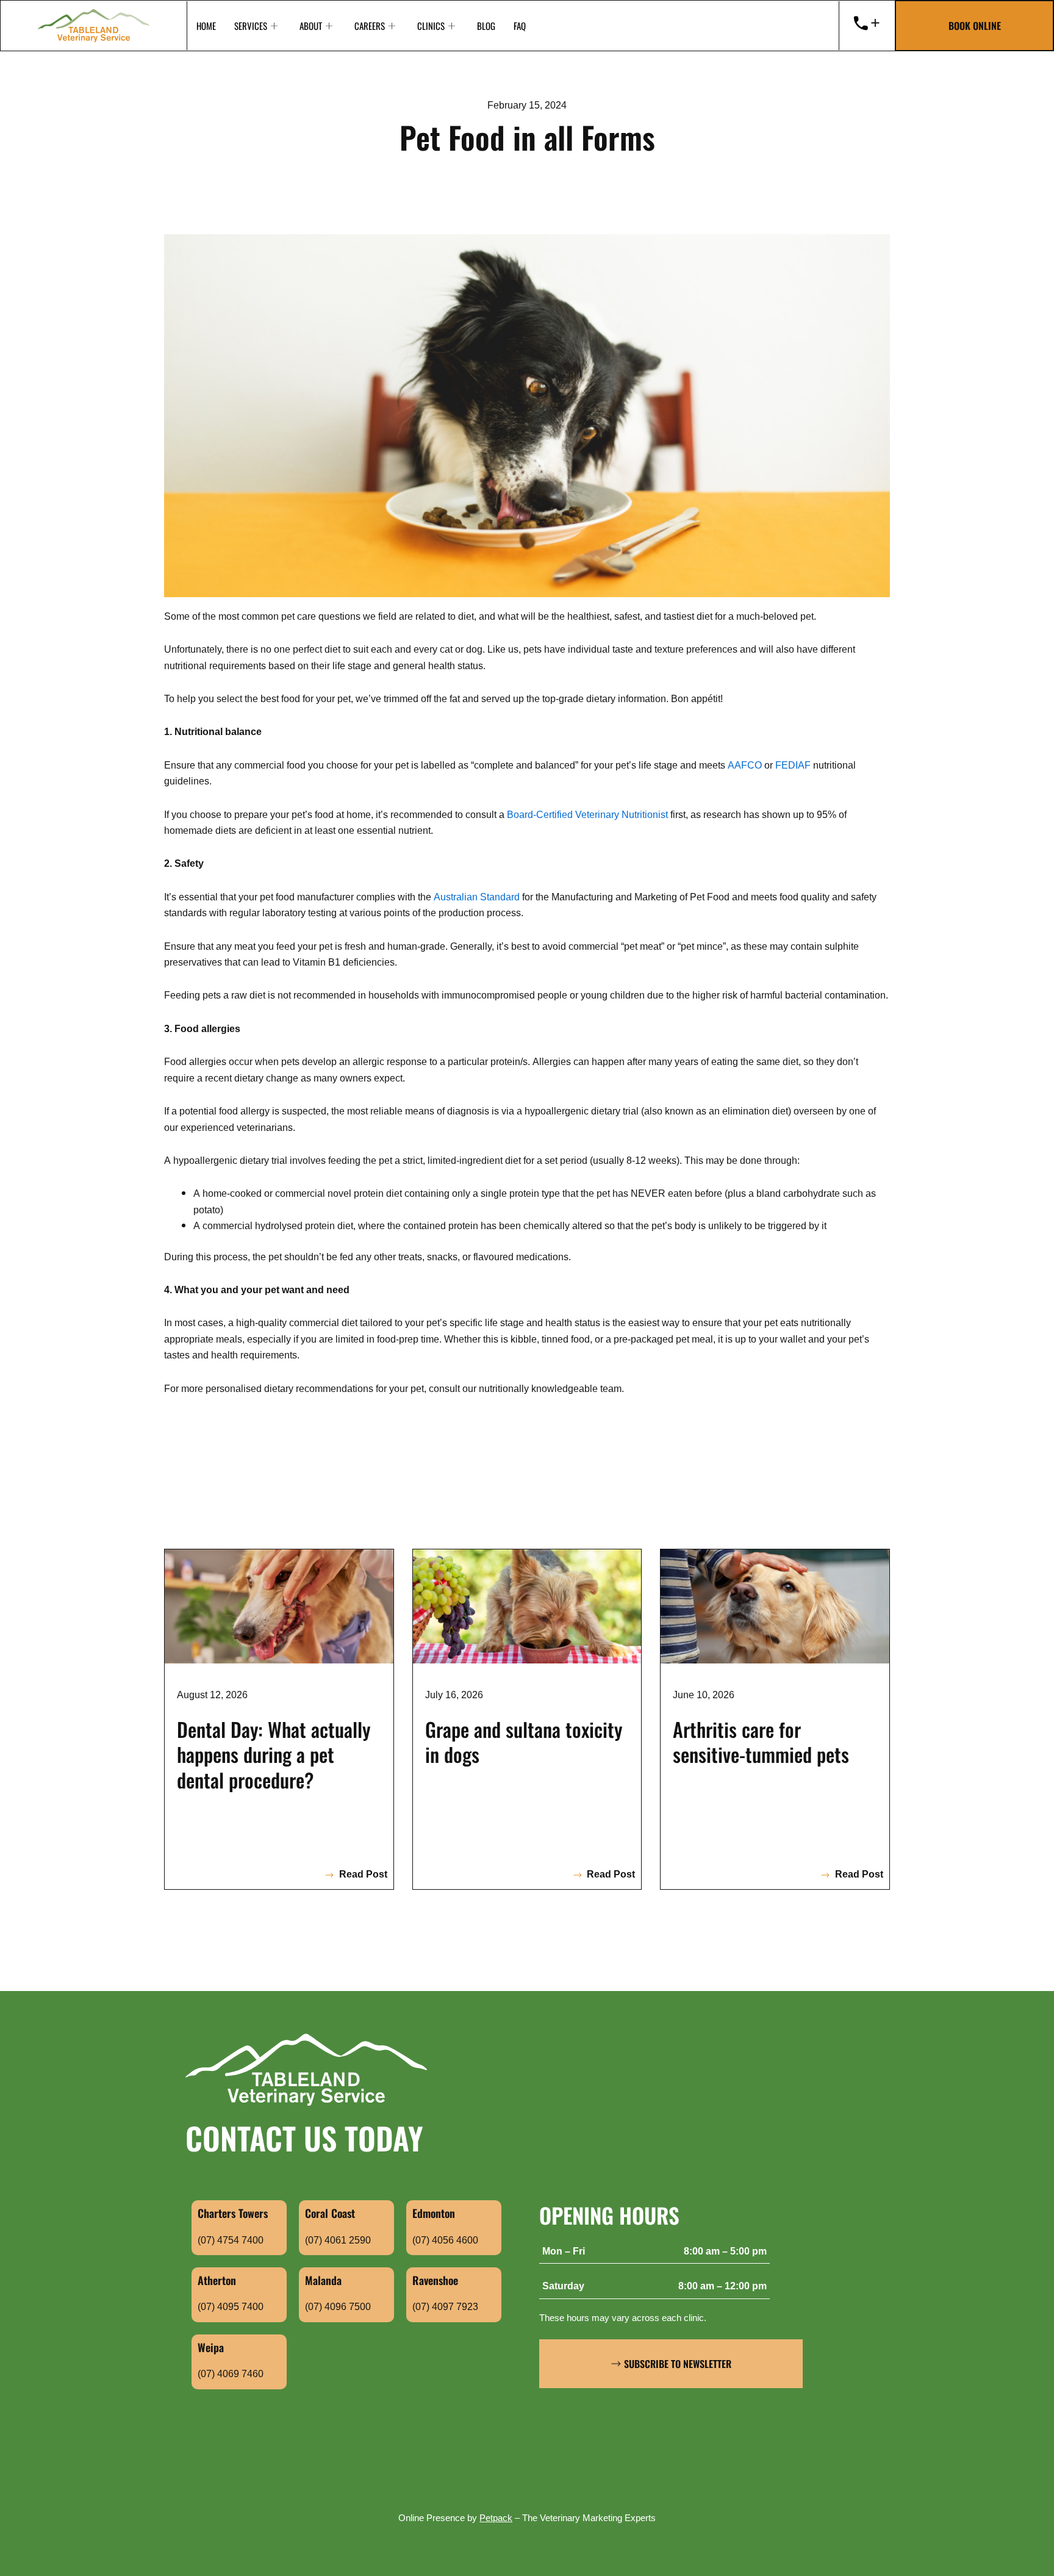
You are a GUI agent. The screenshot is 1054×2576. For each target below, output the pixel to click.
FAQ (520, 26)
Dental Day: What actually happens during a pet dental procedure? (274, 1754)
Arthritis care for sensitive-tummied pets (761, 1742)
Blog (486, 26)
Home (206, 26)
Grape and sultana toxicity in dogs (524, 1742)
